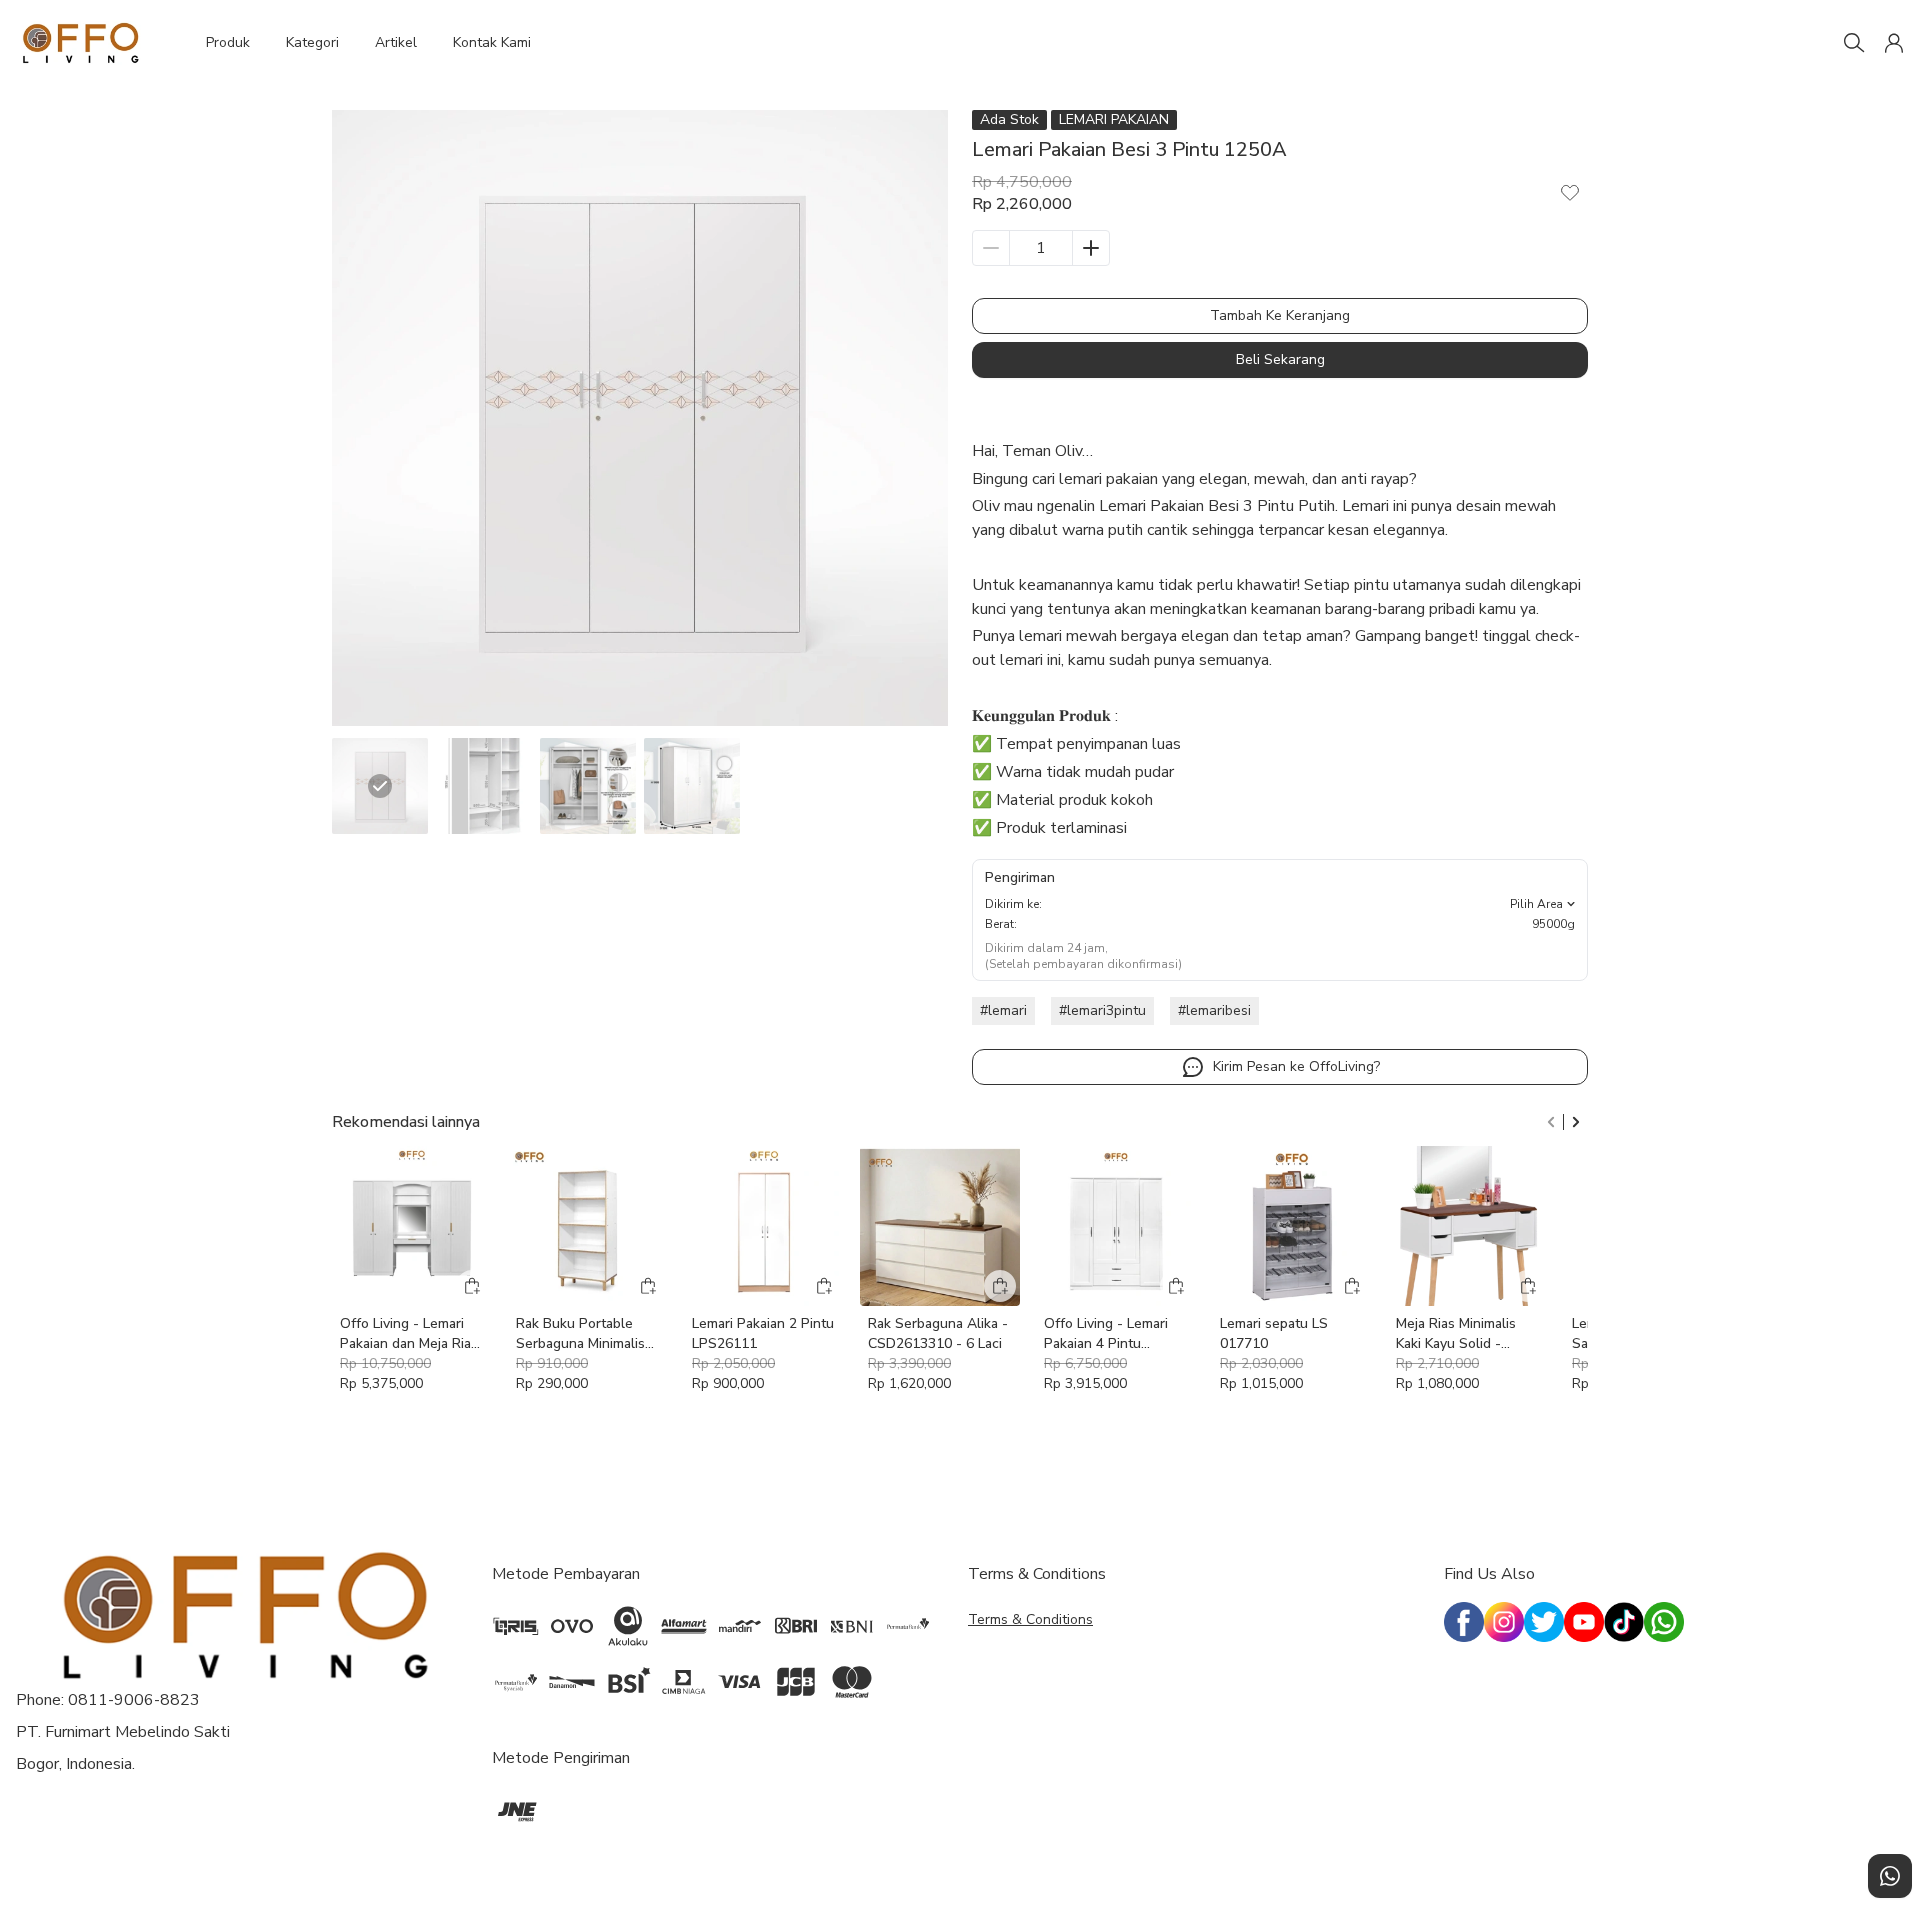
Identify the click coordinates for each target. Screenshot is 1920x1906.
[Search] (1854, 43)
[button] (1894, 43)
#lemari (1003, 1010)
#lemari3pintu (1102, 1010)
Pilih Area (1536, 904)
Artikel (396, 42)
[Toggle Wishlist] (1570, 192)
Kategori (312, 42)
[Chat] (1890, 1876)
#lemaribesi (1214, 1010)
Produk (228, 42)
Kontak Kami (492, 42)
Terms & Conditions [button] (1030, 1619)
